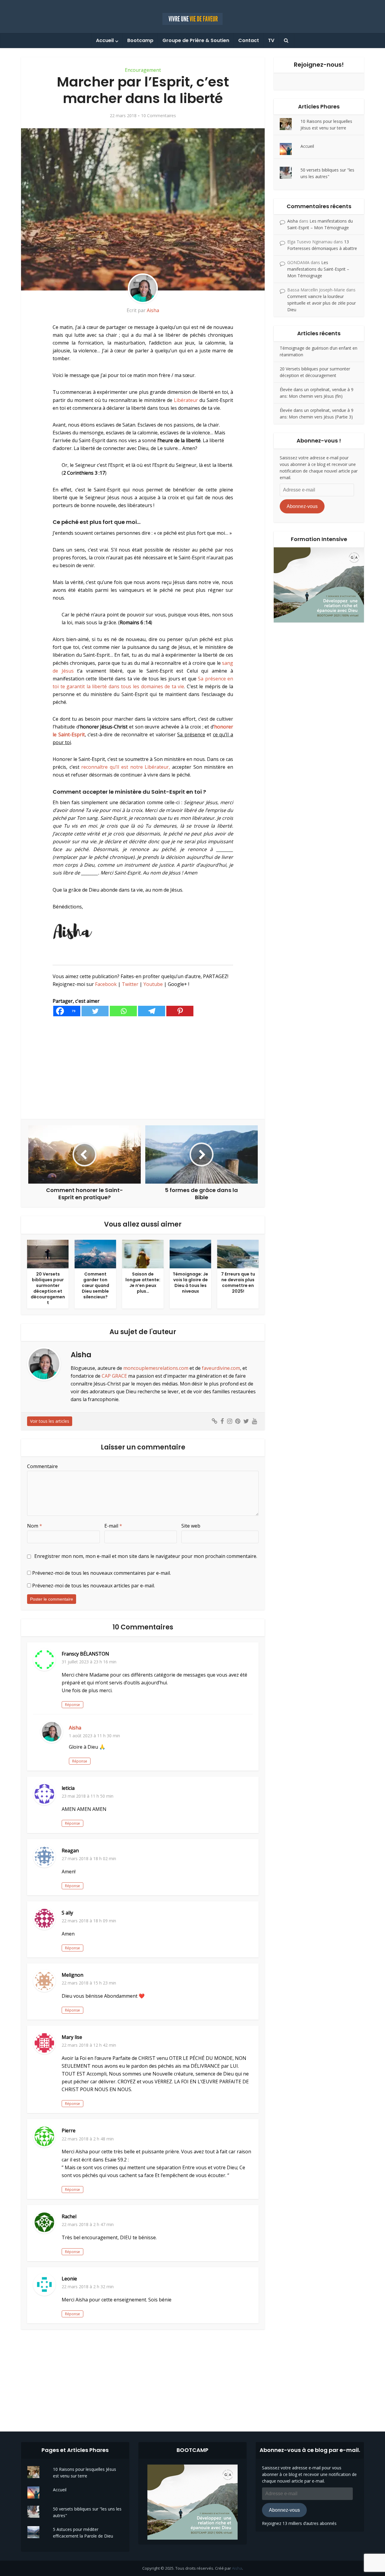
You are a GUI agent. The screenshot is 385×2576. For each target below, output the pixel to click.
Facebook (106, 984)
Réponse (72, 1705)
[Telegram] (152, 1011)
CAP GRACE (114, 1376)
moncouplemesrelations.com (156, 1368)
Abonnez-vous (302, 506)
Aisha (153, 310)
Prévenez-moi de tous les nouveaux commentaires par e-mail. (102, 1573)
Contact (249, 40)
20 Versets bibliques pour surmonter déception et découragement (48, 1288)
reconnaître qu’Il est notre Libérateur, (126, 767)
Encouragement (143, 70)
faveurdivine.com (221, 1368)
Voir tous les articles (50, 1421)
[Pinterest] (180, 1011)
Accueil (105, 40)
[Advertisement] (143, 1068)
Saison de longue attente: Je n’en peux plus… (143, 1283)
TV (271, 40)
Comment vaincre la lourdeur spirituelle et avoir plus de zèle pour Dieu (322, 303)
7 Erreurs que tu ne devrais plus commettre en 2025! (238, 1283)
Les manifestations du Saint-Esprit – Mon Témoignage (318, 269)
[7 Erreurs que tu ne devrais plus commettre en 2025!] (238, 1253)
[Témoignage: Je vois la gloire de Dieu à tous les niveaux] (190, 1253)
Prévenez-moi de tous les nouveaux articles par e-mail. (94, 1586)
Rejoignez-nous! (319, 65)
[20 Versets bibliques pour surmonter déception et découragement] (48, 1253)
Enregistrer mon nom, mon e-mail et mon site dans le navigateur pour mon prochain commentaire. (146, 1556)
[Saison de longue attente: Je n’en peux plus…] (143, 1253)
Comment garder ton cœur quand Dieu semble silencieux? (95, 1285)
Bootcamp (140, 40)
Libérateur (186, 400)
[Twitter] (95, 1011)
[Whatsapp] (123, 1011)
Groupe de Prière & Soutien (196, 40)
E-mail (113, 1526)
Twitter (130, 984)
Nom (35, 1526)
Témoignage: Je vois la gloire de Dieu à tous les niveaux (190, 1283)
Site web (191, 1526)
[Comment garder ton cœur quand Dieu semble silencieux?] (95, 1253)
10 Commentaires (159, 116)
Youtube (153, 984)
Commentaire (42, 1466)
